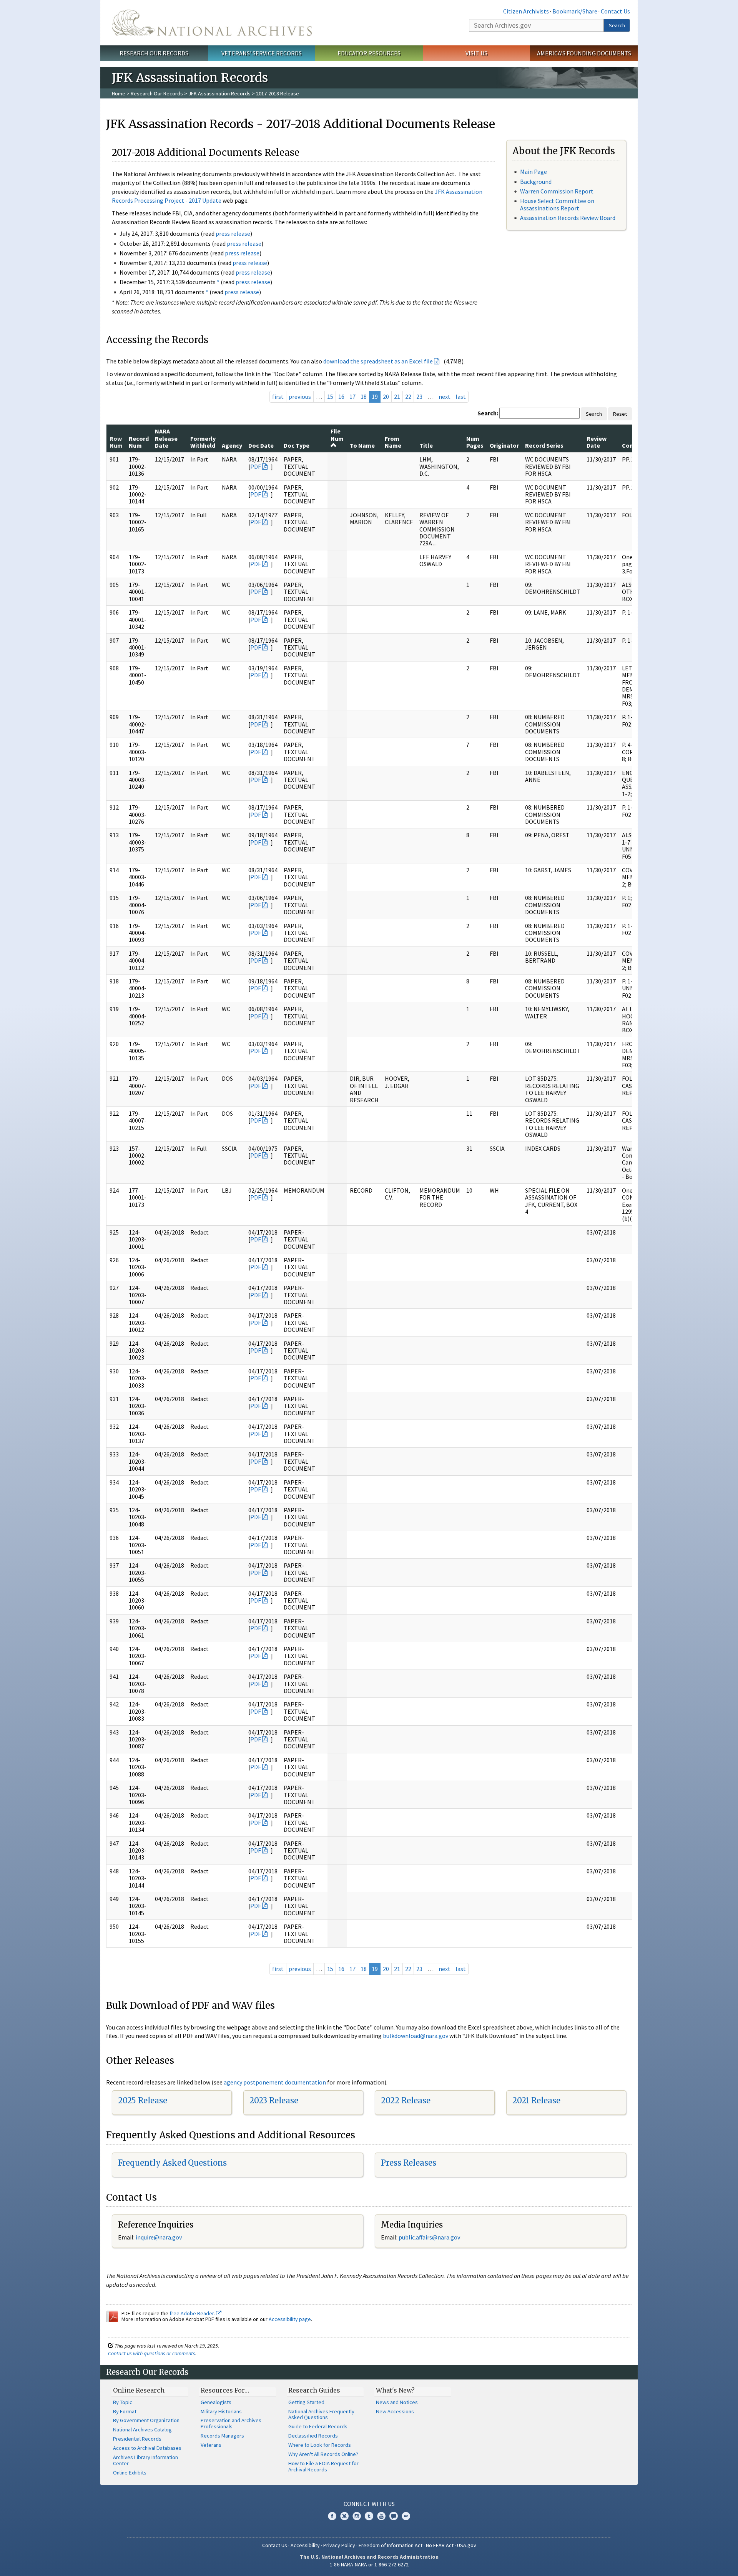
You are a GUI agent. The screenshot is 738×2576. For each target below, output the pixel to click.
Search (617, 25)
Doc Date (261, 445)
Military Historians (221, 2411)
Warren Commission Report (557, 191)
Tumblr (369, 2516)
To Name (362, 445)
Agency (232, 445)
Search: (488, 413)
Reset (620, 414)
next (445, 397)
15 (330, 397)
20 (386, 397)
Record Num (139, 442)
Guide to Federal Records (318, 2426)
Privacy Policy (339, 2545)
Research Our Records (154, 53)
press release (233, 233)
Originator (504, 445)
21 (397, 397)
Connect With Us (369, 2504)
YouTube (381, 2516)
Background (536, 182)
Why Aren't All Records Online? (323, 2454)
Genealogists (216, 2402)
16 (341, 397)
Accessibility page (290, 2319)
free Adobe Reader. (193, 2313)
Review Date (597, 442)
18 (364, 397)
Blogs (394, 2516)
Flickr (406, 2516)
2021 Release (536, 2100)
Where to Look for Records (320, 2445)
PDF (256, 467)
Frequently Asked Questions (172, 2163)
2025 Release (143, 2100)
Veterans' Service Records (262, 53)
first (278, 397)
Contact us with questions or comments (152, 2353)
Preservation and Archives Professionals (231, 2423)
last (461, 397)
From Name (393, 442)
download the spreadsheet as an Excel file (378, 361)
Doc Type (297, 445)
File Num (337, 435)
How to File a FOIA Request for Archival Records (323, 2466)
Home (119, 93)
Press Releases (409, 2163)
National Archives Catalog (142, 2429)
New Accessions (395, 2411)
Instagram (357, 2516)
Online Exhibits (130, 2473)
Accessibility (305, 2545)
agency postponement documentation (275, 2082)
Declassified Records (313, 2436)
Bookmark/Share (575, 11)
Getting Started (306, 2402)
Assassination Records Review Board (568, 218)
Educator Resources (369, 53)
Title (426, 445)
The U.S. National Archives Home (212, 23)
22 (408, 397)
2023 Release (274, 2100)
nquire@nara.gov (160, 2237)
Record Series (544, 445)
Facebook (332, 2516)
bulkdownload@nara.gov (416, 2036)
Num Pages (475, 442)
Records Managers (222, 2436)
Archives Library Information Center (145, 2460)
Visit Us (476, 53)
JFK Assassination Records (219, 93)
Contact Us (615, 11)
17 (352, 397)
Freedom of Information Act (391, 2545)
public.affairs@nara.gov (429, 2237)
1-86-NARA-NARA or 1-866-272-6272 (369, 2564)
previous (300, 397)
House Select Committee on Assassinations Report (557, 204)
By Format (125, 2411)
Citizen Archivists (526, 11)
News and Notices (397, 2402)
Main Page (534, 172)
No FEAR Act (440, 2545)
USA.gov (467, 2545)
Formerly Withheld (203, 442)
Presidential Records (137, 2439)
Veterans (211, 2445)
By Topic (123, 2402)
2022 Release (406, 2100)
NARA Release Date (166, 438)
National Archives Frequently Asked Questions (321, 2414)
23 (419, 397)
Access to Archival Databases (147, 2448)
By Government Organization (146, 2420)
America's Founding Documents (584, 53)
